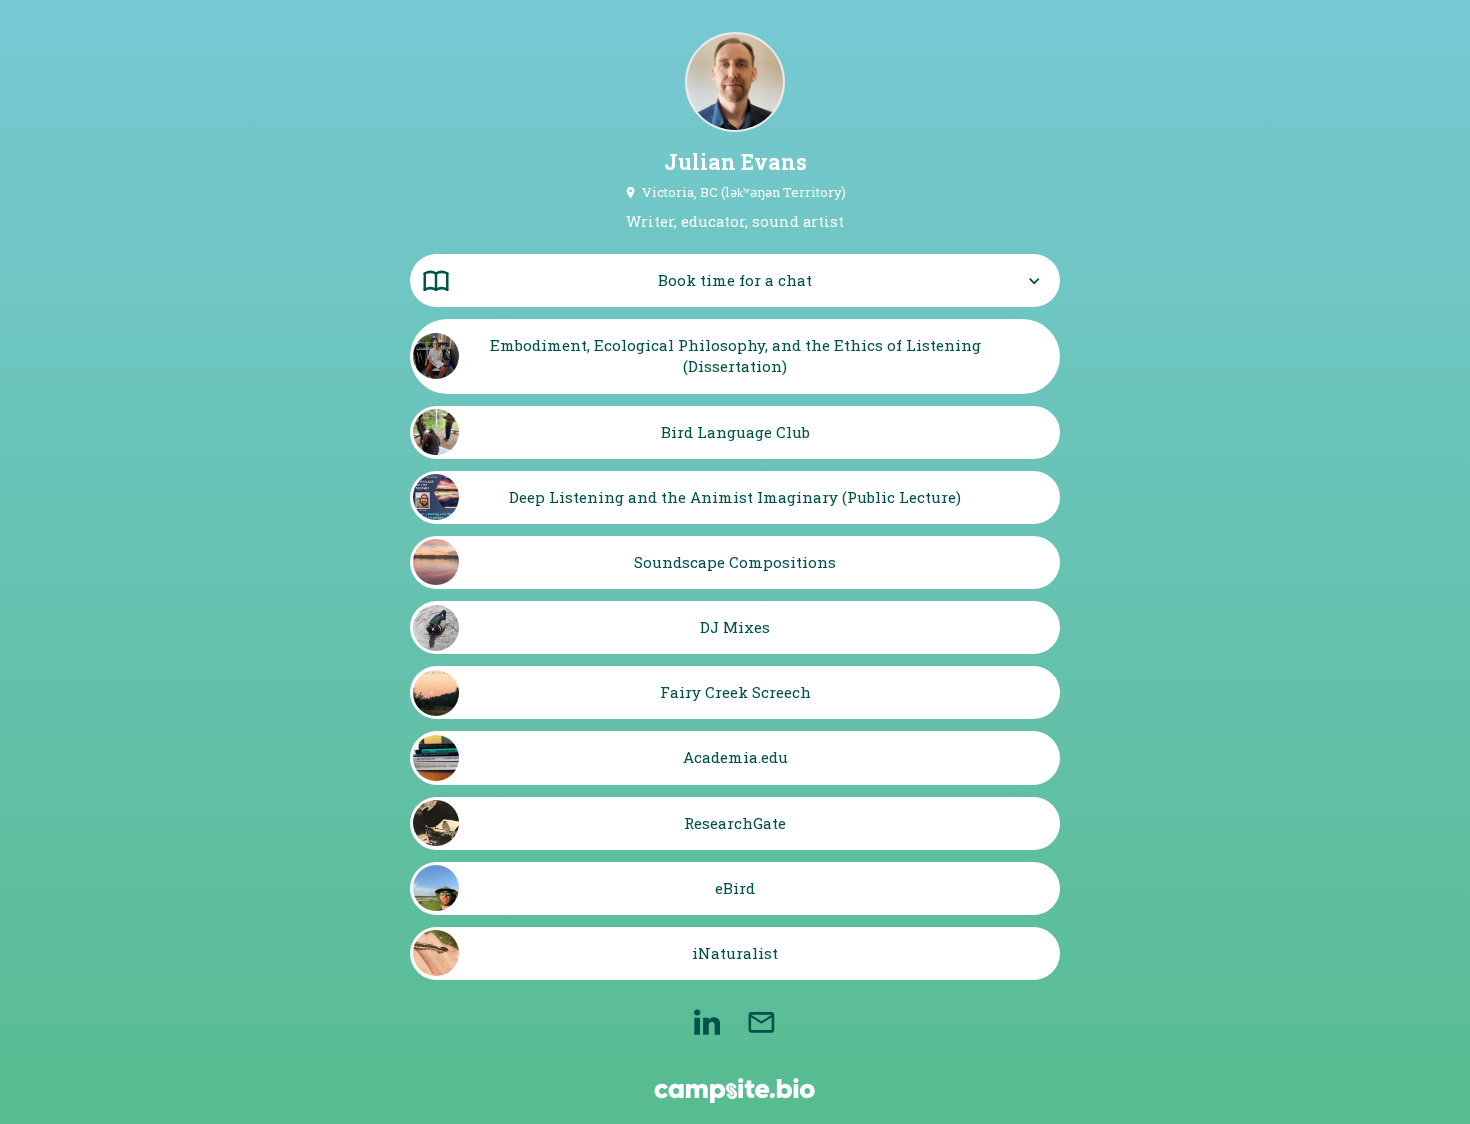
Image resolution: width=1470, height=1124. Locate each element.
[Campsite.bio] (734, 1090)
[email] (761, 1022)
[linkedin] (707, 1022)
